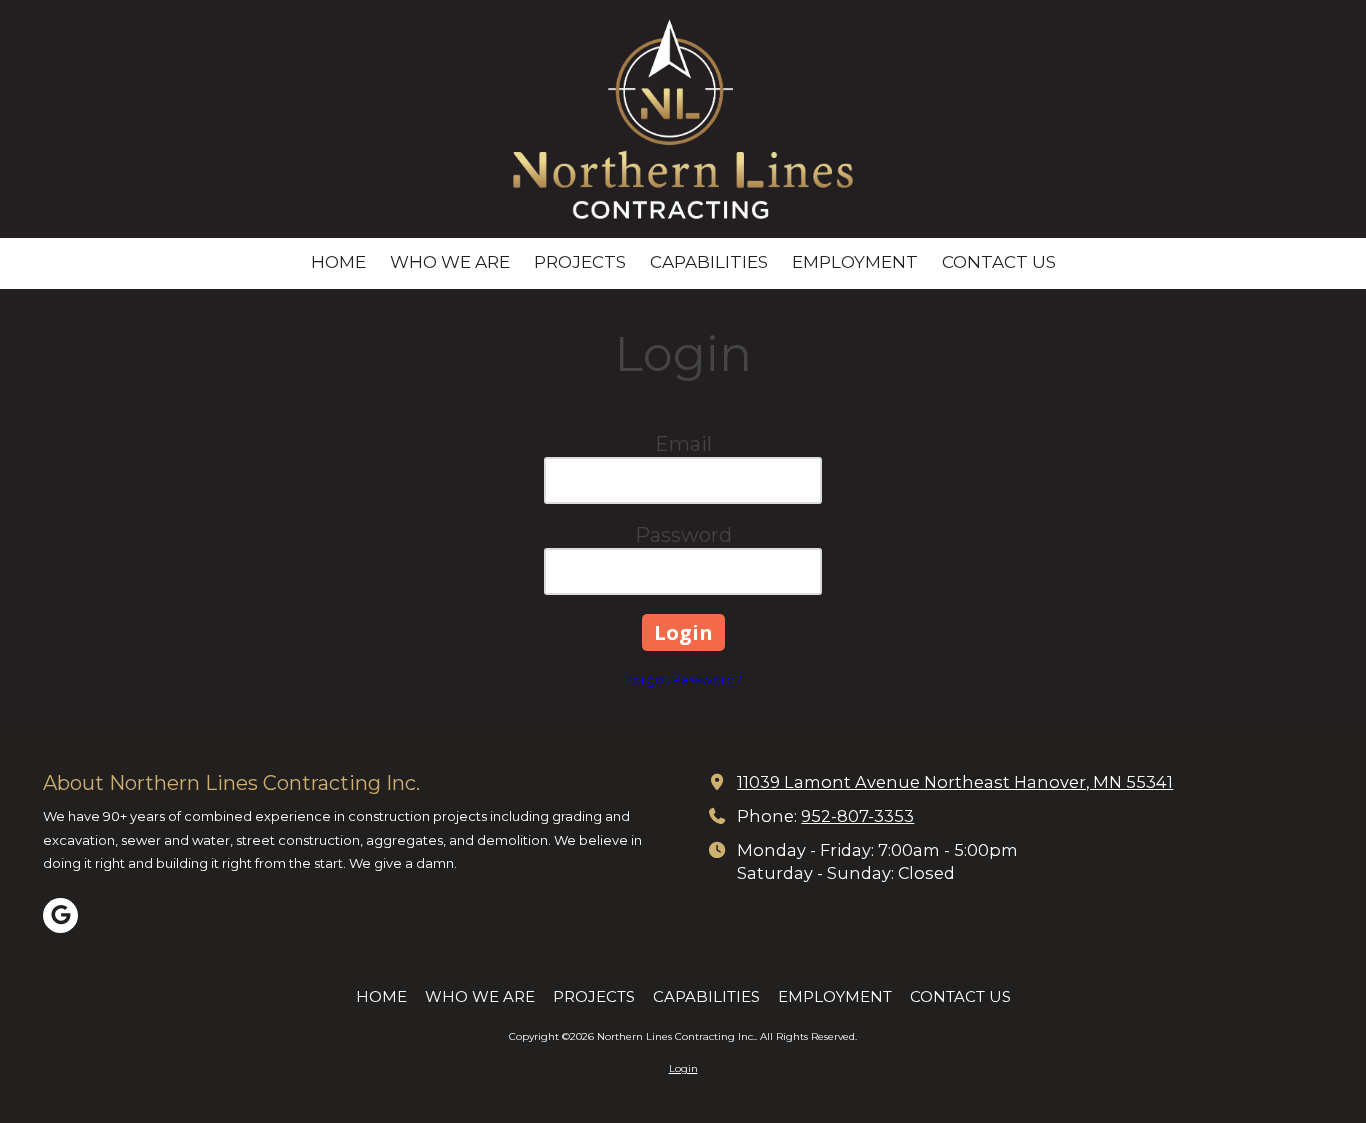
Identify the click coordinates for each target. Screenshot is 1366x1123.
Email (683, 444)
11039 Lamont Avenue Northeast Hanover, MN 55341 (955, 782)
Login (683, 1068)
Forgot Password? (683, 679)
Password (683, 535)
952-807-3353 (857, 816)
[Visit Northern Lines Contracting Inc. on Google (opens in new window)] (60, 915)
